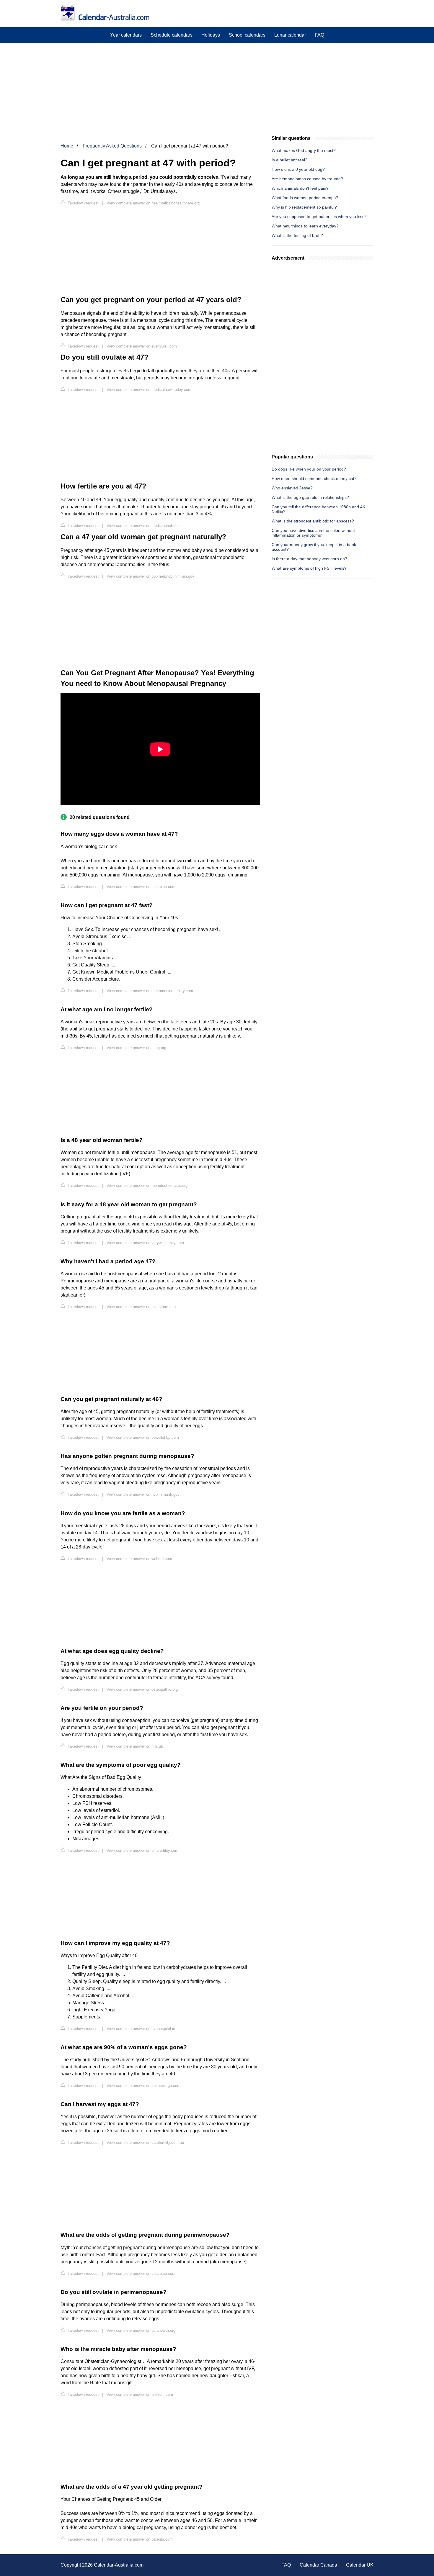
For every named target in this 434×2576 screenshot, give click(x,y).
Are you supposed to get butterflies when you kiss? (319, 217)
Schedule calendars (172, 35)
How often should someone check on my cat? (314, 479)
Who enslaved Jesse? (292, 488)
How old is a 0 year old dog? (298, 169)
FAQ (319, 35)
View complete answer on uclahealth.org (141, 2330)
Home (67, 146)
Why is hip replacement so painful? (304, 207)
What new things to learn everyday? (305, 226)
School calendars (247, 35)
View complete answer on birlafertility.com (142, 1850)
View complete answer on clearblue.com (141, 887)
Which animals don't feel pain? (300, 188)
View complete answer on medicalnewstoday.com (149, 390)
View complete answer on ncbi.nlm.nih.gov (143, 1494)
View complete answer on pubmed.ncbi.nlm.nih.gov (150, 576)
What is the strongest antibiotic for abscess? (313, 521)
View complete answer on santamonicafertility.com (150, 991)
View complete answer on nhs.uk (135, 1746)
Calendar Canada (318, 2565)
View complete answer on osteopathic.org (142, 1689)
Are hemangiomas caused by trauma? (307, 179)
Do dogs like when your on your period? (309, 469)
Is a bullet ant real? (289, 160)
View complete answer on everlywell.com (142, 346)
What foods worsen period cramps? (305, 198)
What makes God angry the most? (304, 150)
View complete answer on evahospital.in (141, 2029)
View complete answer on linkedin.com (140, 2394)
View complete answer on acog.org (136, 1048)
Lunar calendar (290, 35)
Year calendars (126, 35)
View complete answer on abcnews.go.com (143, 2086)
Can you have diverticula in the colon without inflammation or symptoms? (313, 533)
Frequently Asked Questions (112, 146)
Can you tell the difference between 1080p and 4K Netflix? (318, 509)
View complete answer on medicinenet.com (144, 526)
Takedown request (83, 203)
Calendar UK (360, 2565)
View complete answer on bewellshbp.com (143, 1437)
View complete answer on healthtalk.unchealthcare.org (153, 203)
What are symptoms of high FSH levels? (309, 568)
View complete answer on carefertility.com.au (145, 2142)
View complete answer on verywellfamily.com (145, 1243)
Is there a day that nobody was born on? (309, 559)
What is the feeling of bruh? (297, 235)
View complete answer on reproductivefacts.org (147, 1185)
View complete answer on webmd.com (139, 1559)
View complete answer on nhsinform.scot (142, 1307)
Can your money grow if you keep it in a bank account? (314, 547)
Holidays (211, 35)
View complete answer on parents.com (140, 2539)
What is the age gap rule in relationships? (310, 497)
